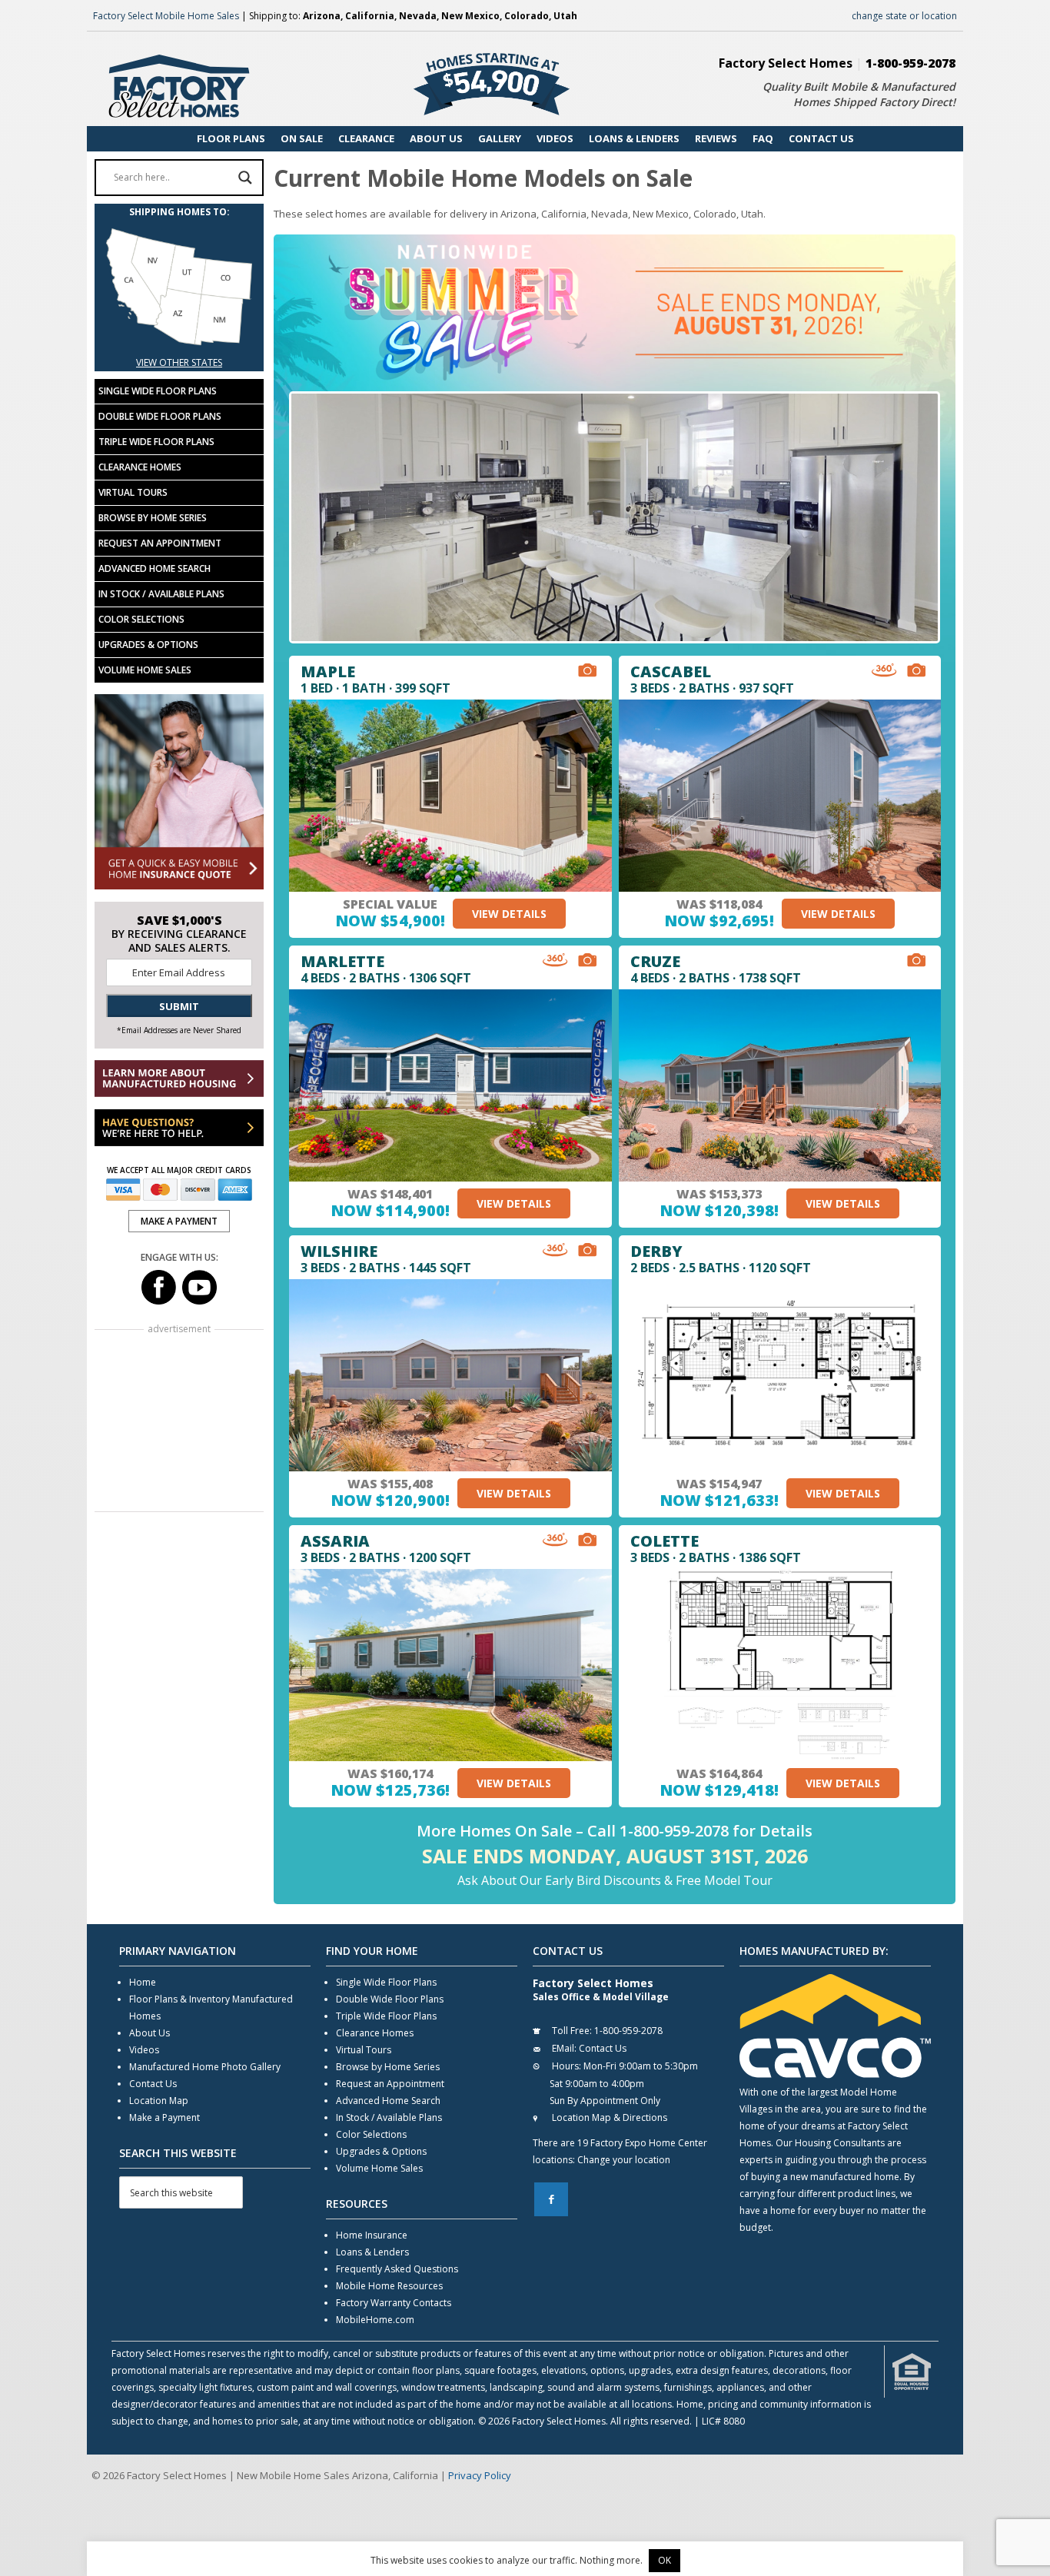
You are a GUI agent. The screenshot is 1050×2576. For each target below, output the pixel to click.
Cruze (655, 961)
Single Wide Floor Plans (158, 391)
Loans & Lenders (372, 2252)
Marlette (342, 961)
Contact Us (153, 2084)
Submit (179, 1006)
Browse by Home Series (153, 518)
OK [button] (665, 2560)
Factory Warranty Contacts (394, 2303)
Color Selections (141, 619)
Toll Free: (572, 2031)
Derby (656, 1251)
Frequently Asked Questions (397, 2269)
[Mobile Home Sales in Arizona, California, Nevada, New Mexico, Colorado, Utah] (179, 346)
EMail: (564, 2048)
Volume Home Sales (145, 670)
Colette (665, 1541)
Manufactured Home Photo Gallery (205, 2067)
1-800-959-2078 (910, 63)
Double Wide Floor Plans (160, 416)
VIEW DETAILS (509, 914)
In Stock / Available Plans (161, 594)
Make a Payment (164, 2117)
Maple (328, 671)
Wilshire (339, 1251)
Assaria (335, 1541)
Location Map (159, 2101)
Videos (144, 2050)
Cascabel (671, 671)
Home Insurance (372, 2235)
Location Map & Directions (610, 2117)
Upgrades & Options (148, 645)
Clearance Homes (140, 467)
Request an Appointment (160, 543)
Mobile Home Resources (389, 2286)
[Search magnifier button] (245, 178)
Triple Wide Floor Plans (156, 442)
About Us (150, 2033)
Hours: (567, 2066)
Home (143, 1982)
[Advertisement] (179, 1422)
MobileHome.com (375, 2320)
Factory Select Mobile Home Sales (166, 16)
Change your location (624, 2160)
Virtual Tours (133, 492)
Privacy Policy (480, 2475)
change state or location (904, 16)
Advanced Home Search (155, 568)
